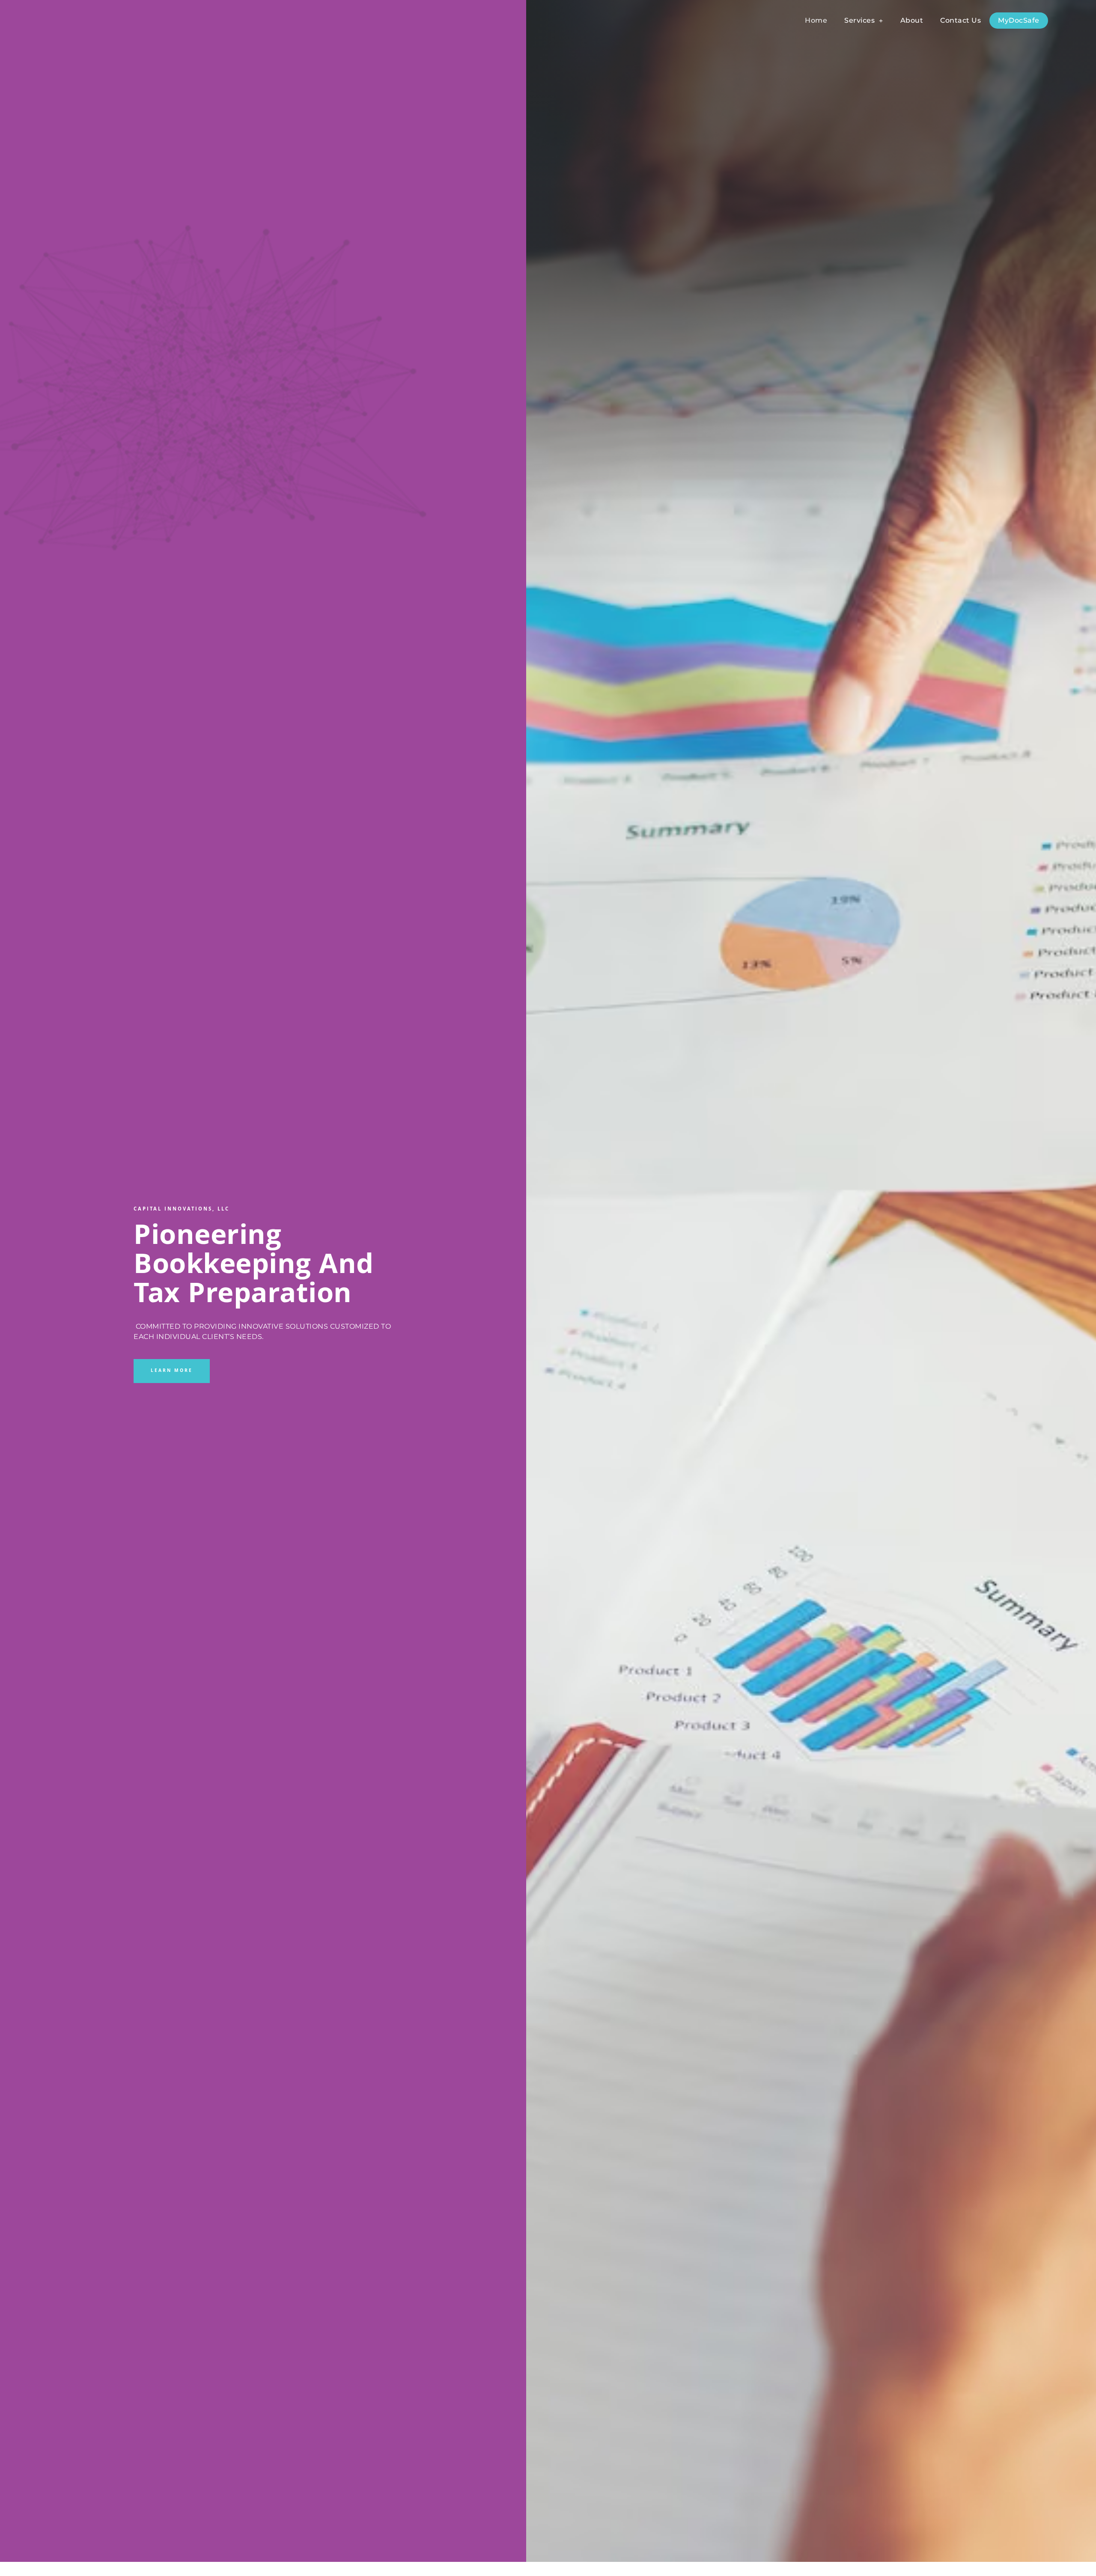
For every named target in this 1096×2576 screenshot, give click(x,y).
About (912, 20)
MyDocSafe (1019, 20)
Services (859, 20)
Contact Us (960, 20)
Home (816, 20)
